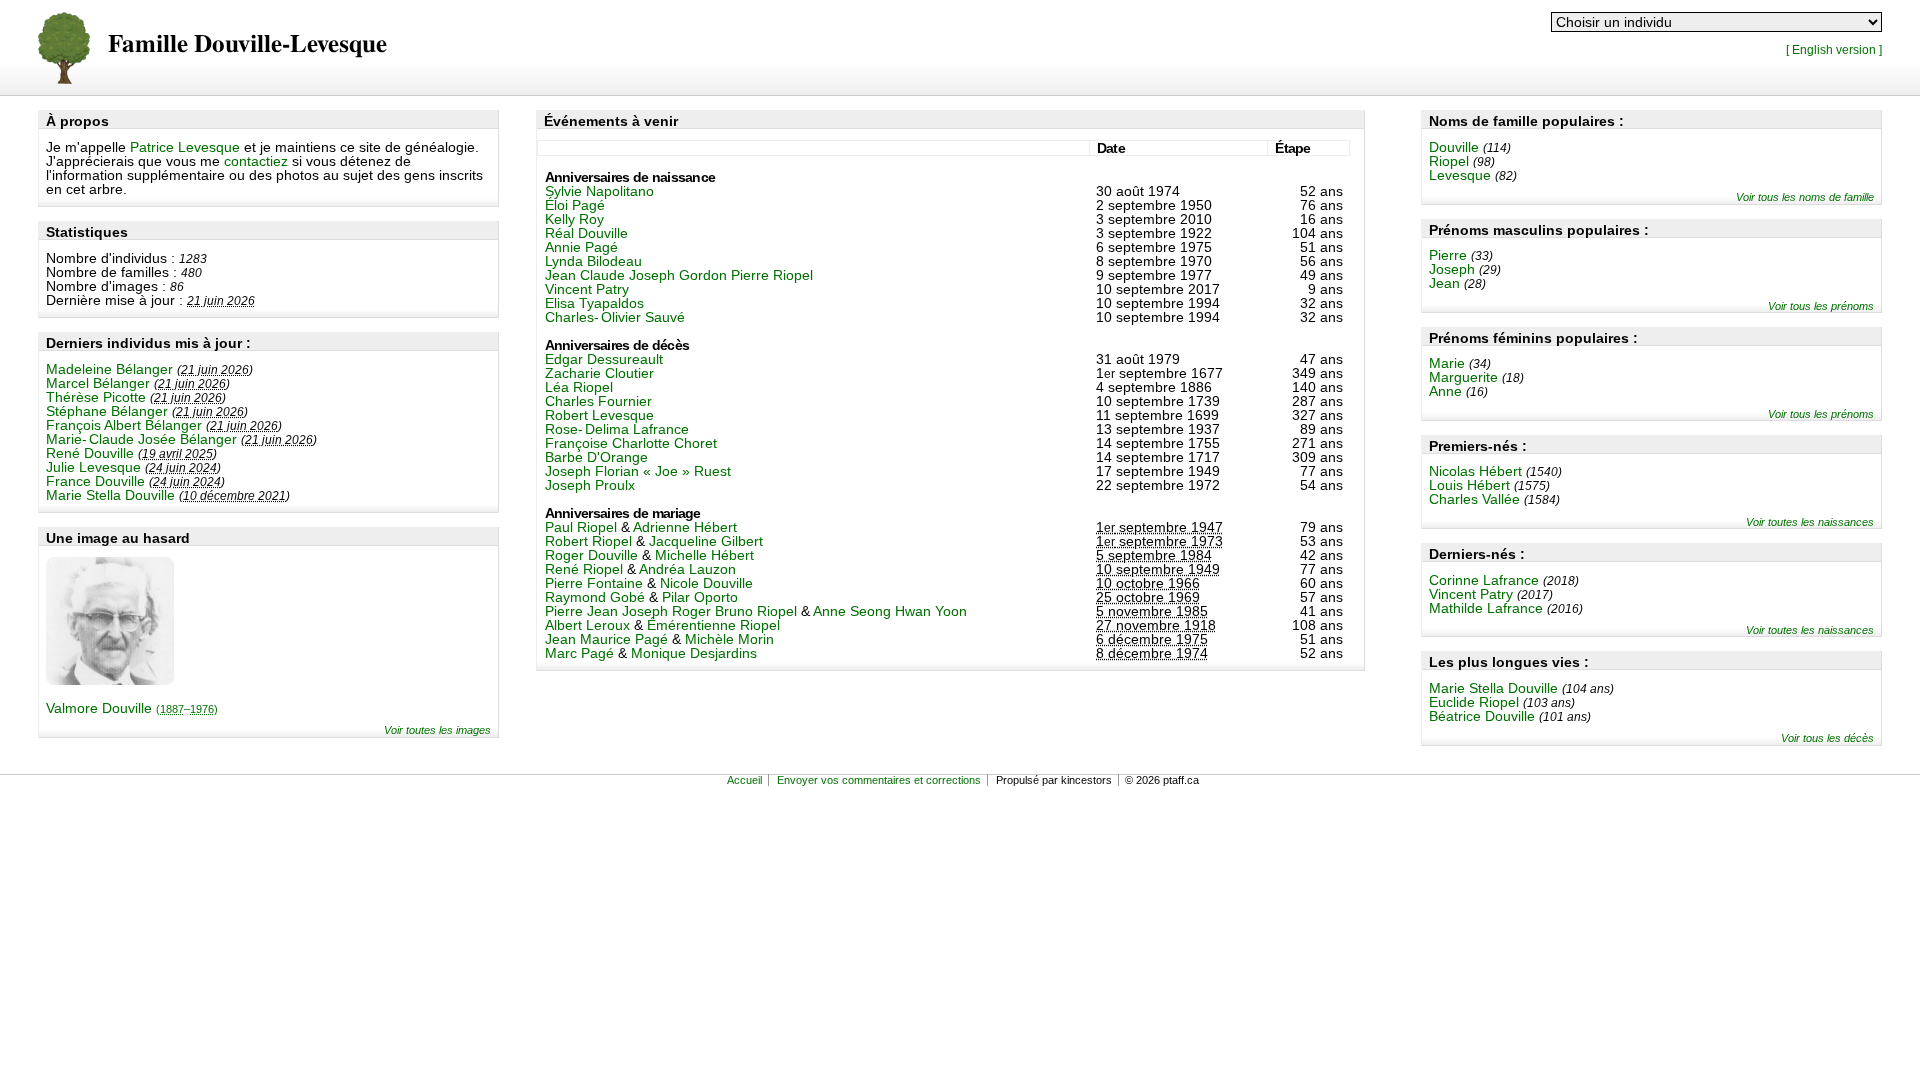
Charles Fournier (598, 401)
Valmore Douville (132, 708)
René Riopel (584, 569)
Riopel (1449, 161)
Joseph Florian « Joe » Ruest (638, 471)
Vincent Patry (1471, 594)
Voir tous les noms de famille (1805, 197)
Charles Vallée (1474, 499)
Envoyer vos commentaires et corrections (879, 780)
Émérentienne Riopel (713, 625)
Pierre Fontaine (594, 583)
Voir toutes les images (437, 730)
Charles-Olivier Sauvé (615, 317)
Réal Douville (586, 233)
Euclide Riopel (1474, 702)
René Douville (90, 453)
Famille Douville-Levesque (247, 44)
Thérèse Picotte (96, 397)
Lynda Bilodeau (593, 261)
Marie (1447, 363)
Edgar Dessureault (604, 359)
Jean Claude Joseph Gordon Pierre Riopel (679, 275)
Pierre (1448, 255)
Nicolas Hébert (1475, 471)
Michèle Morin (729, 639)
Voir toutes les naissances (1810, 522)
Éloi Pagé (575, 205)
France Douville (95, 481)
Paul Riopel (581, 527)
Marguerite (1463, 377)
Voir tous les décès (1827, 738)
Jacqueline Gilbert (706, 541)
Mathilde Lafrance (1486, 608)
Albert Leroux (587, 625)
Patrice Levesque (185, 147)
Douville (1454, 147)
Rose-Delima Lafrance (617, 429)
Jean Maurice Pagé (606, 639)
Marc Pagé (579, 653)
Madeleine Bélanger (109, 369)
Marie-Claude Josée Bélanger (141, 439)
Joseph (1452, 269)
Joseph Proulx (590, 485)
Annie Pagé (581, 247)
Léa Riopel (579, 387)
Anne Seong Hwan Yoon (890, 611)
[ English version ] (1834, 49)
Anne (1445, 391)
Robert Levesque (599, 415)
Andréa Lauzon (687, 569)
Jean (1444, 283)
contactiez (256, 161)
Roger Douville (591, 555)
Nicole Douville (706, 583)
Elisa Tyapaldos (594, 303)
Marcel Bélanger (98, 383)
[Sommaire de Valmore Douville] (110, 680)
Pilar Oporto (700, 597)
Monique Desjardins (694, 653)
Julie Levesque (93, 467)
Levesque (1460, 175)
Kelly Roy (574, 219)
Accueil (744, 780)
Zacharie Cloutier (599, 373)
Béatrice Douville (1482, 716)
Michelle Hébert (704, 555)
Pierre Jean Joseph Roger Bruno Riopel (671, 611)
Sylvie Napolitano (599, 191)
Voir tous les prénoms (1821, 306)
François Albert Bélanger (124, 425)
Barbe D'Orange (596, 457)
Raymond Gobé (595, 597)
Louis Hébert (1469, 485)
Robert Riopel (588, 541)
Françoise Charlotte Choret (631, 443)
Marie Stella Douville (110, 495)
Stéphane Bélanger (107, 411)
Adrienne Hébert (685, 527)
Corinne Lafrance (1484, 580)
